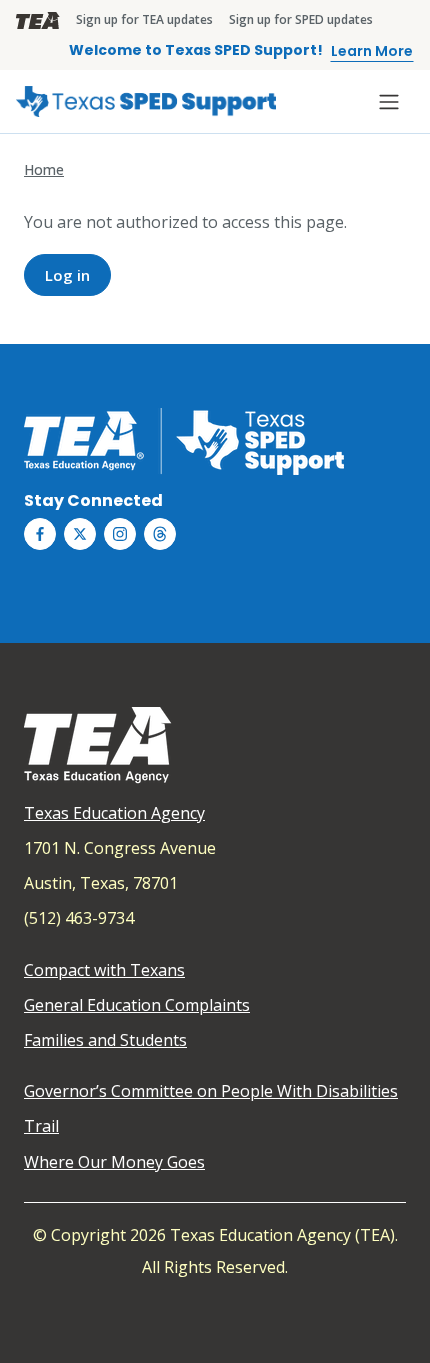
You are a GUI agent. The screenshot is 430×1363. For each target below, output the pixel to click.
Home (44, 169)
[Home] (146, 101)
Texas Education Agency (114, 813)
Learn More (372, 51)
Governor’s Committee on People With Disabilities (211, 1091)
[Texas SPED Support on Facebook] (40, 534)
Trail (41, 1126)
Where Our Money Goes (114, 1162)
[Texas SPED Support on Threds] (160, 534)
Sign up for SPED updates (301, 19)
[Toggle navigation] (389, 102)
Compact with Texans (104, 970)
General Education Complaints (137, 1005)
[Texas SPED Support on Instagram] (120, 534)
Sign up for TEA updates (144, 19)
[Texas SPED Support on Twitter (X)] (80, 534)
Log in (67, 275)
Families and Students (105, 1040)
